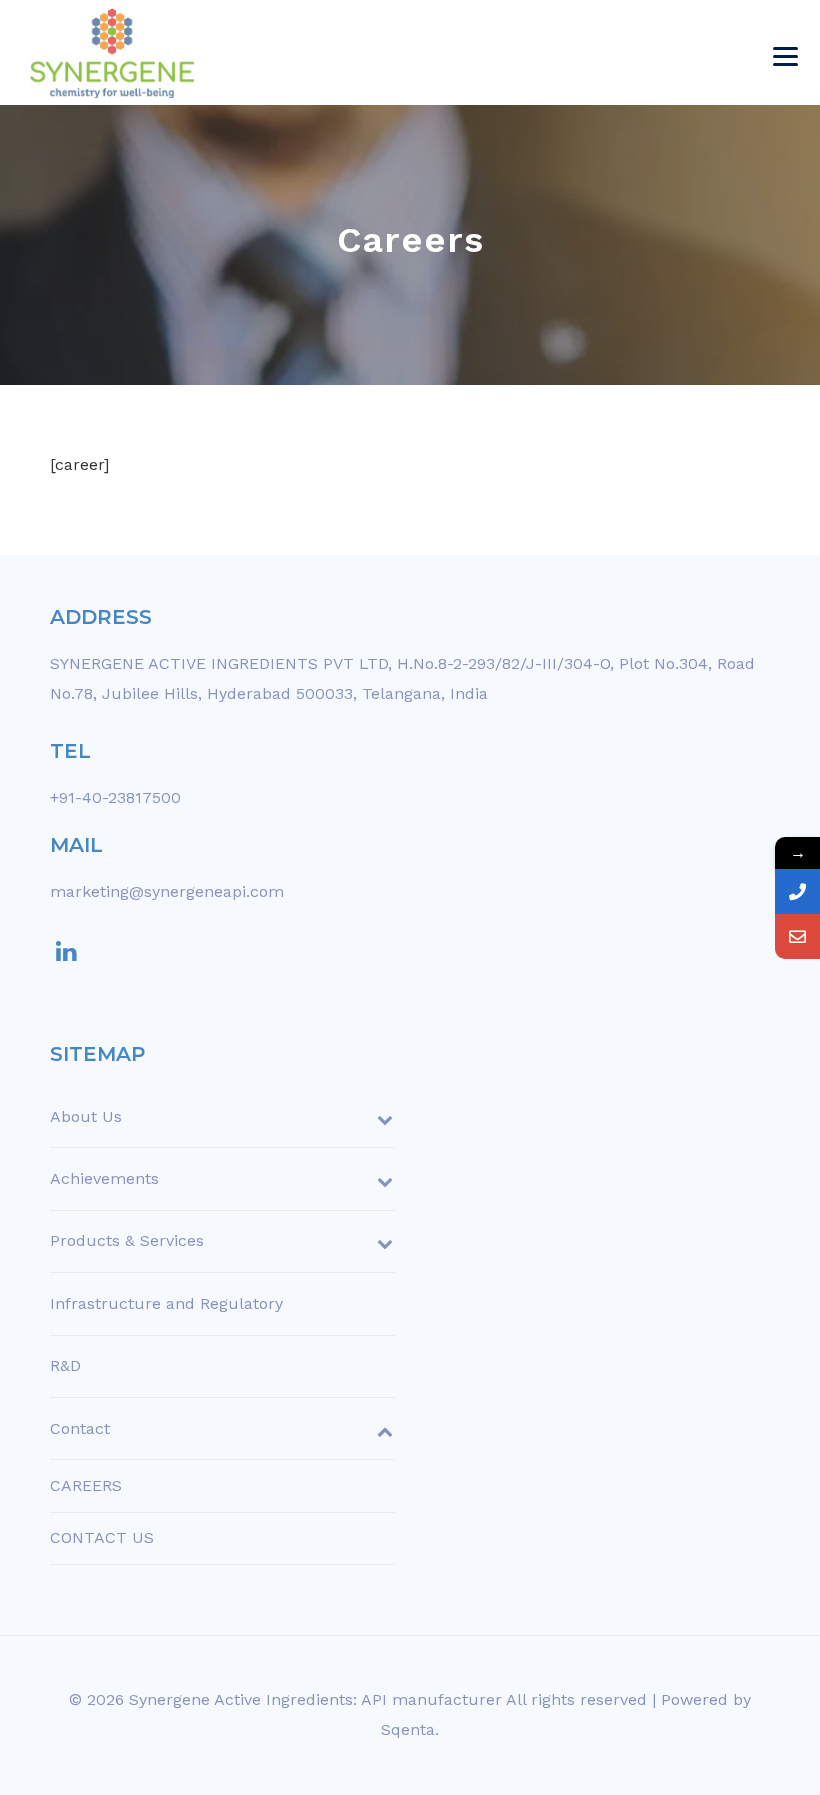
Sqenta (408, 1729)
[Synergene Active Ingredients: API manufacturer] (112, 52)
